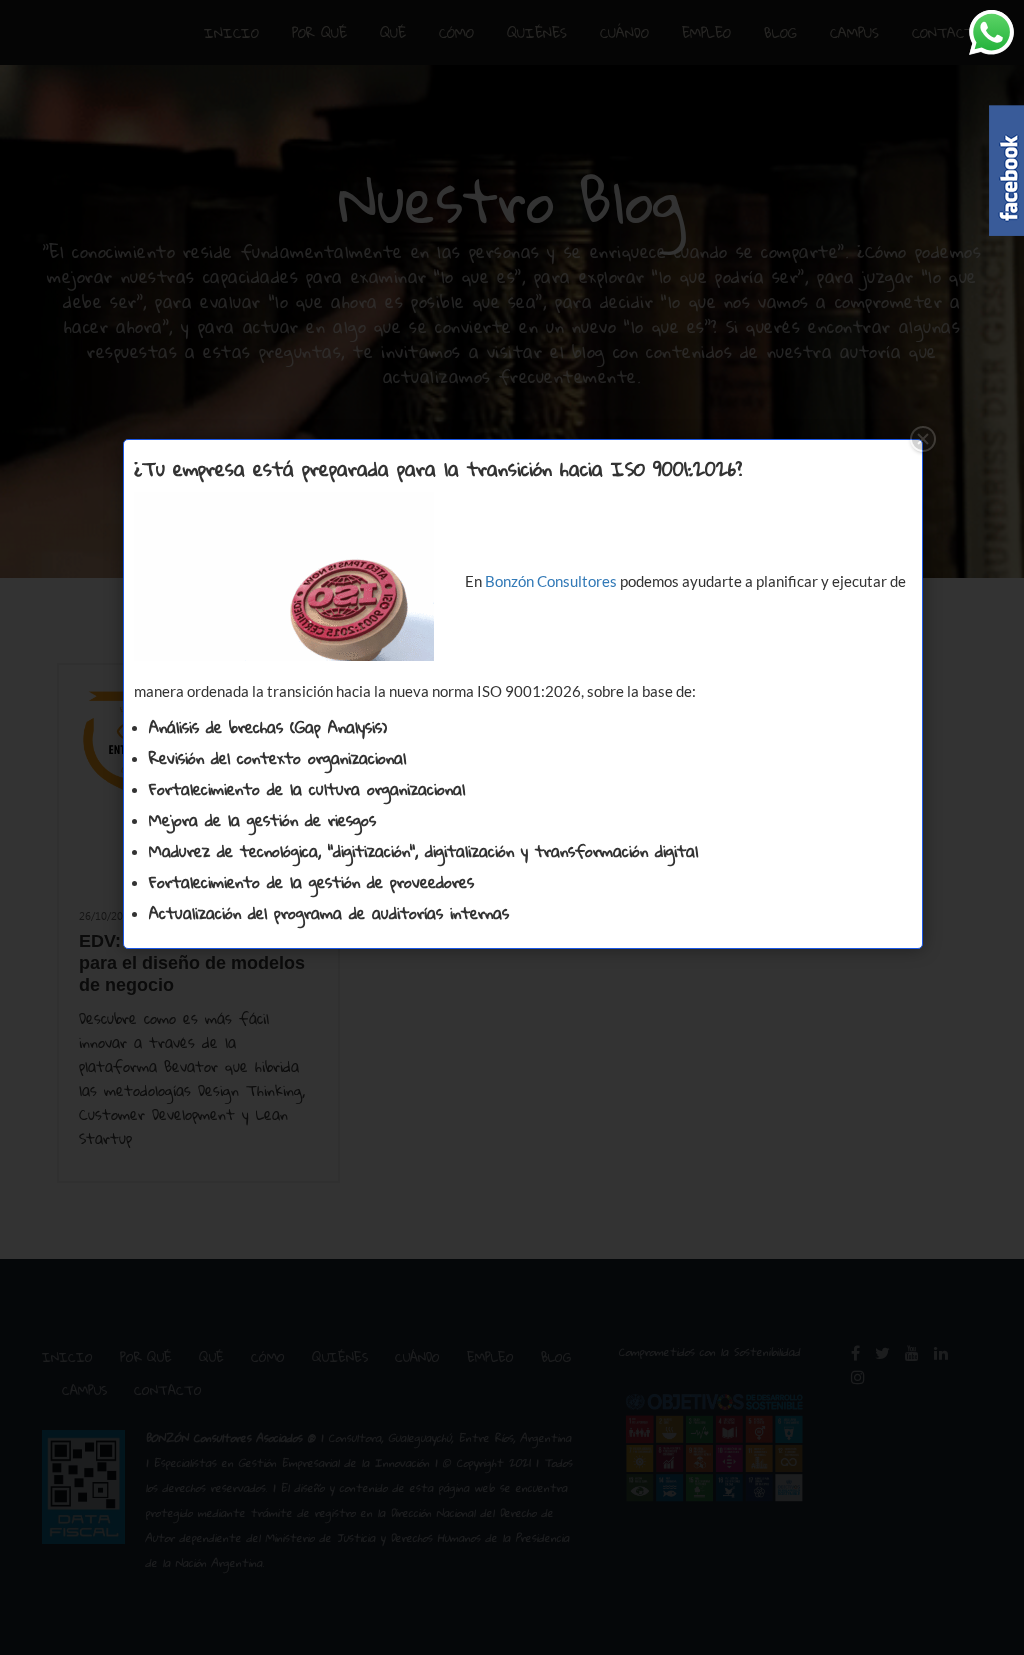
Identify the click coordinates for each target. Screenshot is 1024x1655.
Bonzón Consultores (551, 581)
